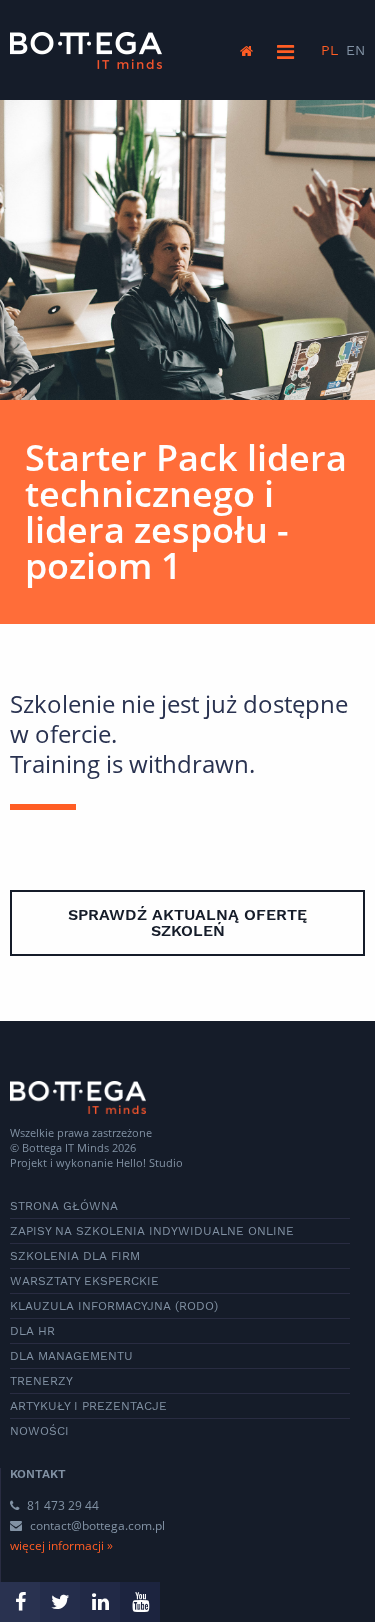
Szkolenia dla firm (75, 1256)
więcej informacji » (61, 1545)
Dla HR (32, 1331)
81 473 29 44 (61, 1505)
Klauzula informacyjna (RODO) (114, 1306)
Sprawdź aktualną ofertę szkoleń (187, 922)
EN (355, 50)
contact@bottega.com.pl (97, 1525)
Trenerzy (41, 1381)
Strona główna (64, 1206)
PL (329, 50)
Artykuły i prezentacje (88, 1406)
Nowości (39, 1431)
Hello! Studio (149, 1162)
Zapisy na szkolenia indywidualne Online (152, 1231)
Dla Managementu (71, 1356)
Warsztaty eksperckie (84, 1281)
